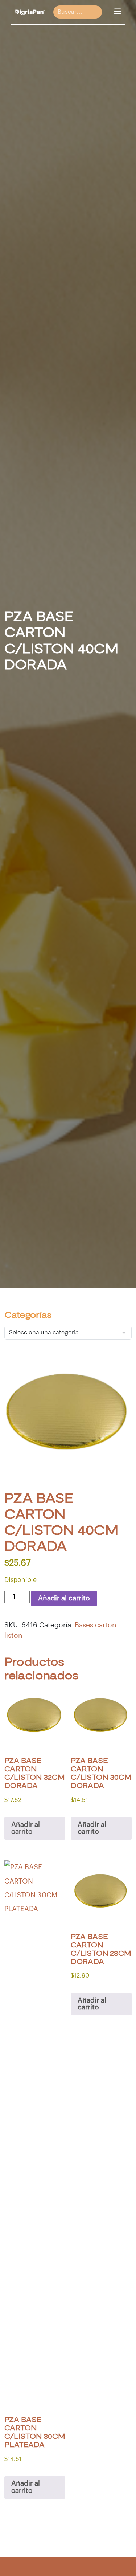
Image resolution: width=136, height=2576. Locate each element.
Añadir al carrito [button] (26, 1828)
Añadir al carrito (64, 1598)
